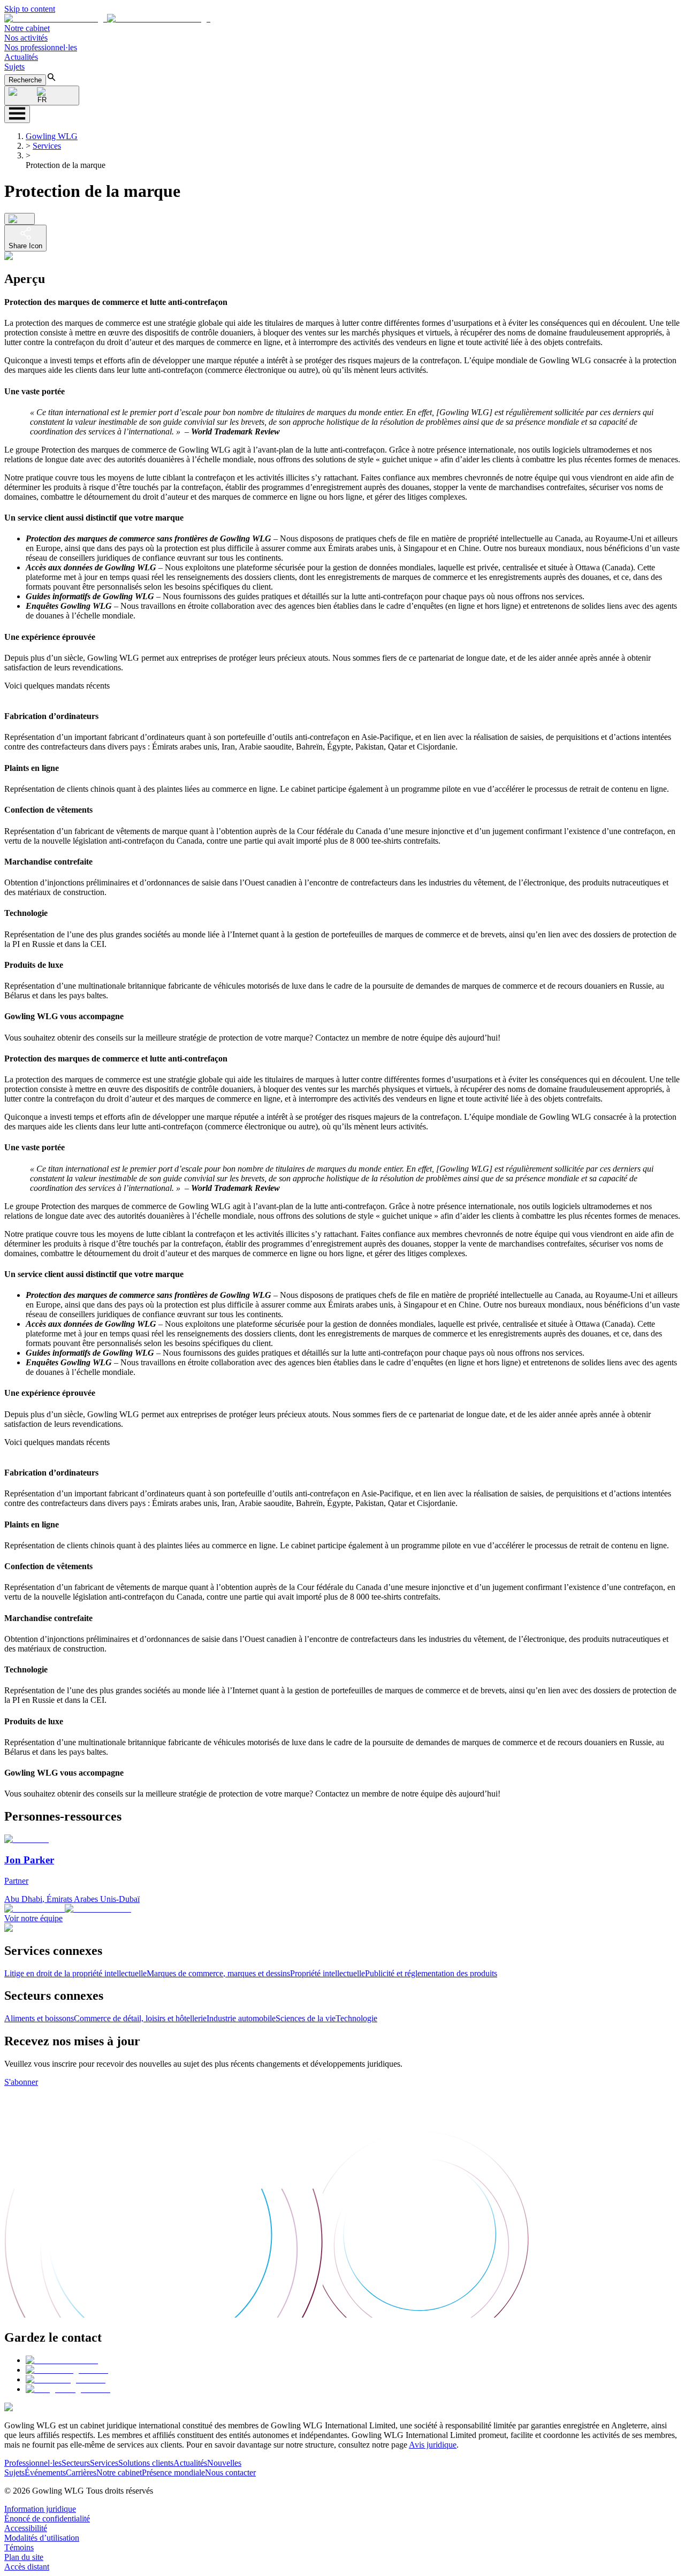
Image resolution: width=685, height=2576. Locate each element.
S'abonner (21, 2082)
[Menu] (17, 114)
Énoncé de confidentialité (47, 2518)
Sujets (14, 67)
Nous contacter (230, 2472)
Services (47, 146)
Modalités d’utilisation (42, 2538)
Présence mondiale (173, 2472)
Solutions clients (146, 2463)
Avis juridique (433, 2445)
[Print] (20, 219)
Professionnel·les (33, 2463)
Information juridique (40, 2509)
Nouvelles (224, 2463)
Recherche (25, 80)
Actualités (21, 57)
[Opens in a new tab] (62, 2360)
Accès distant (27, 2567)
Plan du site (24, 2557)
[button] (107, 18)
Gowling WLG (52, 136)
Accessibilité (26, 2528)
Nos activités (26, 38)
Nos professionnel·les (41, 47)
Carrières (81, 2472)
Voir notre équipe (33, 1918)
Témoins (19, 2547)
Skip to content (30, 9)
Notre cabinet (27, 28)
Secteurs (76, 2463)
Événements (45, 2472)
